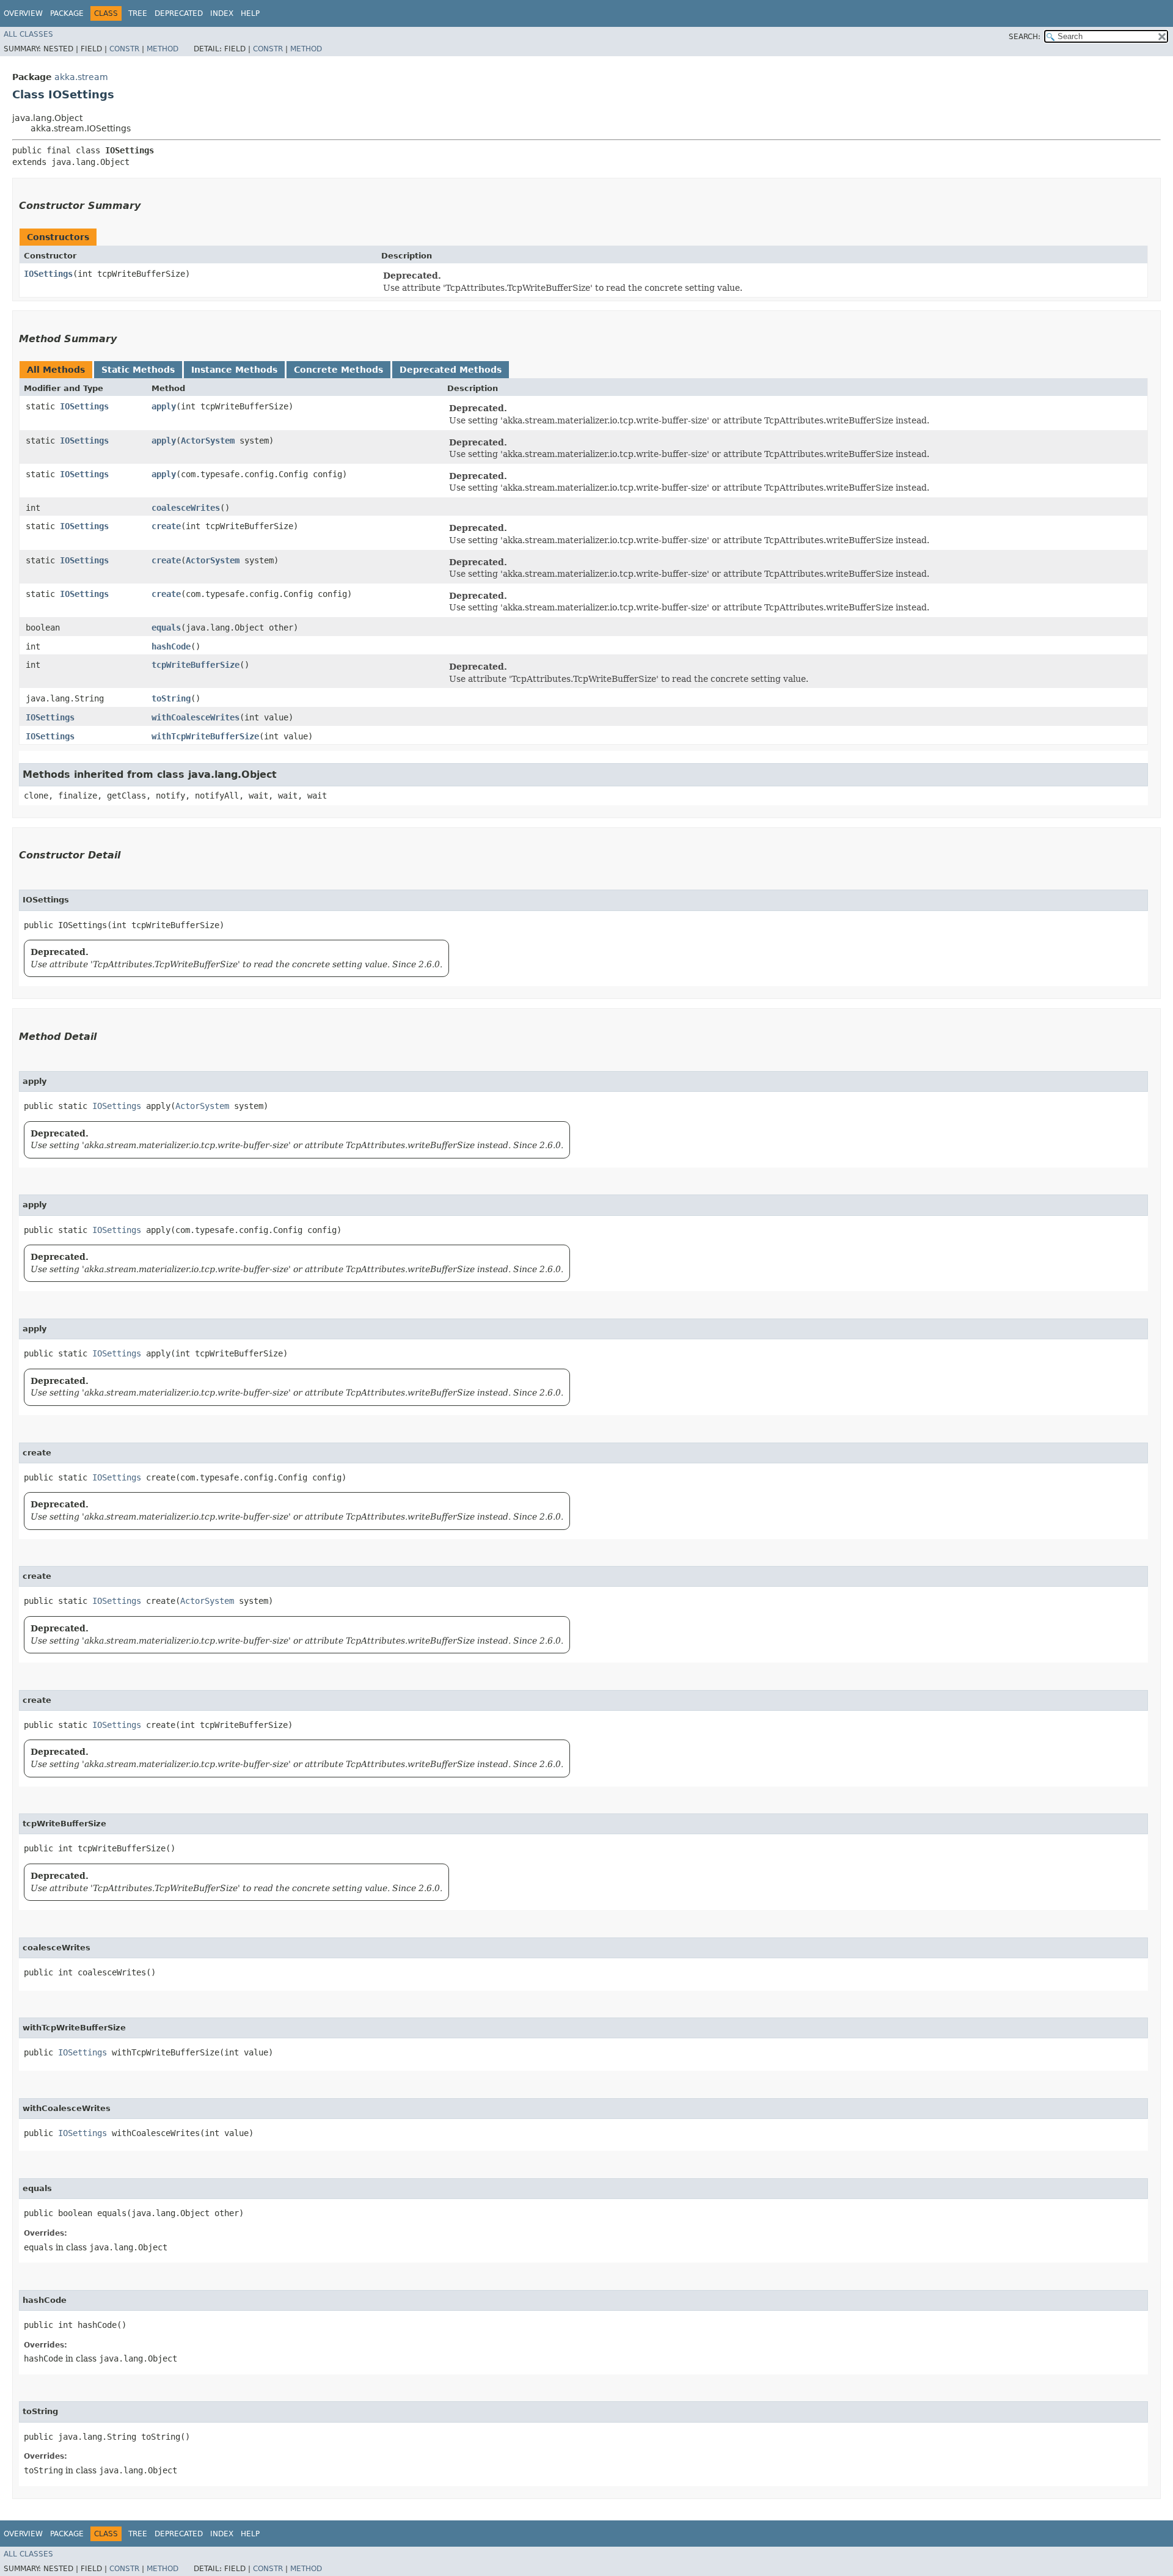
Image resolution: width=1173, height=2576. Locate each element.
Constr (124, 49)
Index (222, 13)
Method (163, 49)
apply (164, 406)
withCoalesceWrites (195, 717)
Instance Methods (234, 370)
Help (250, 13)
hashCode (171, 646)
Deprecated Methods (451, 370)
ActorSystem (208, 441)
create (166, 526)
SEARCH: (1025, 37)
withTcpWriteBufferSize (205, 736)
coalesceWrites (186, 508)
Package (67, 13)
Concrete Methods (338, 370)
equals (166, 628)
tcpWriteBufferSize (195, 665)
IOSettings (48, 274)
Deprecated (179, 13)
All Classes (28, 34)
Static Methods (138, 370)
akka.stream (81, 77)
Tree (138, 13)
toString (171, 698)
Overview (23, 13)
